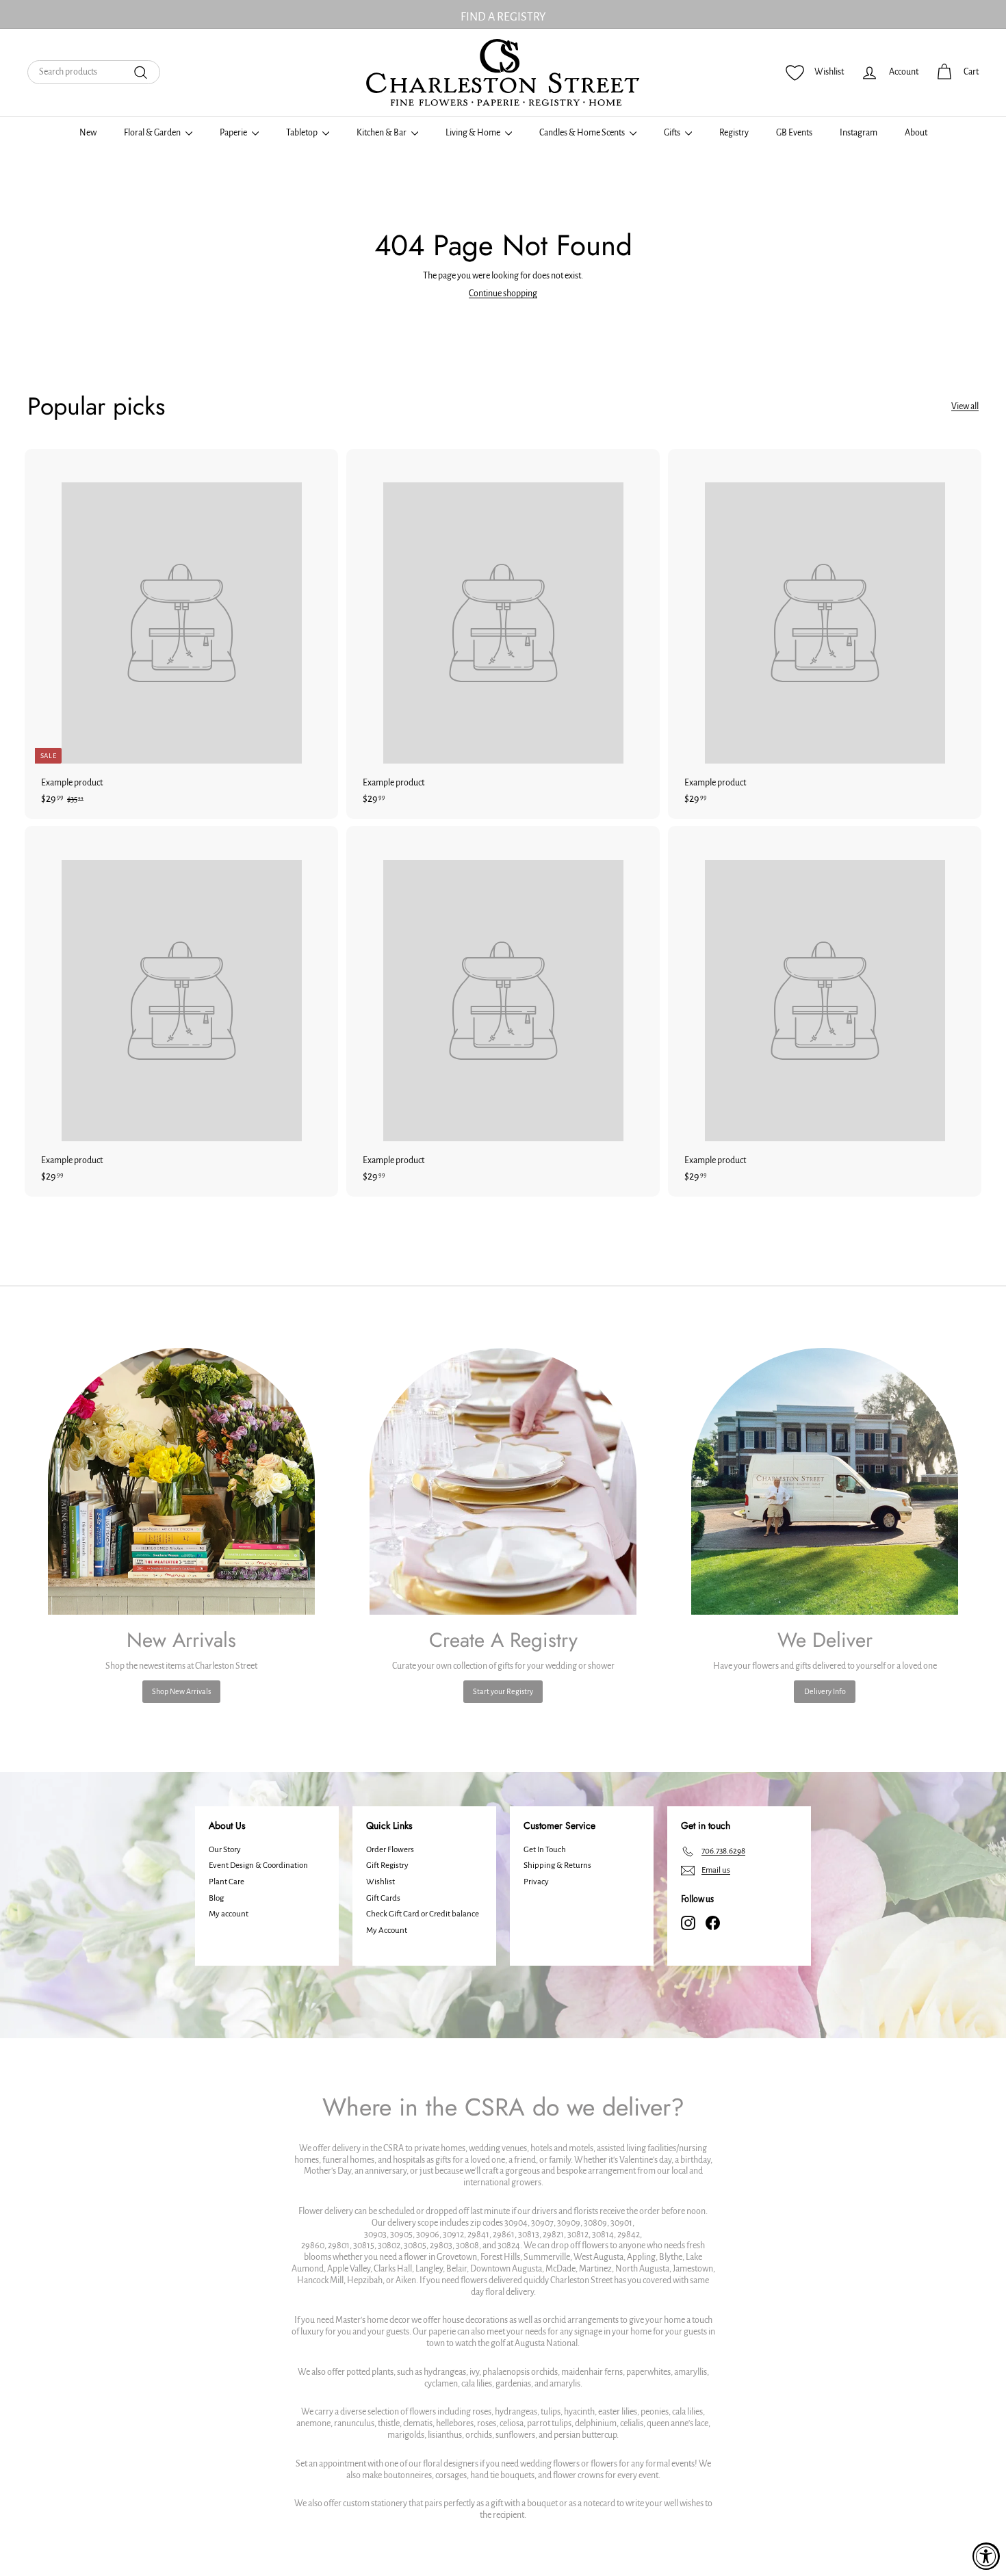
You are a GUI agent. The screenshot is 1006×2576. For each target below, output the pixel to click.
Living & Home (474, 133)
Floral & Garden (153, 133)
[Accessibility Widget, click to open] (986, 2556)
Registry (734, 133)
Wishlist (381, 1882)
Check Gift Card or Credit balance (423, 1914)
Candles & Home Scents (583, 133)
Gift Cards (383, 1898)
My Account (387, 1930)
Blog (216, 1898)
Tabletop (302, 133)
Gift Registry (387, 1865)
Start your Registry (503, 1691)
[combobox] (94, 72)
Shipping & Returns (557, 1865)
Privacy (536, 1882)
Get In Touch (545, 1850)
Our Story (225, 1850)
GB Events (794, 133)
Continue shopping (503, 294)
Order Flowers (390, 1850)
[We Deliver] (825, 1481)
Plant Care (227, 1882)
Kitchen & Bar (382, 133)
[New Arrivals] (181, 1481)
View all (965, 406)
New (88, 133)
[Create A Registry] (503, 1481)
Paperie (234, 133)
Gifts (673, 133)
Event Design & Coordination (258, 1865)
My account (229, 1914)
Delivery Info (825, 1691)
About (916, 133)
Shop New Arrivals (181, 1691)
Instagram (859, 133)
